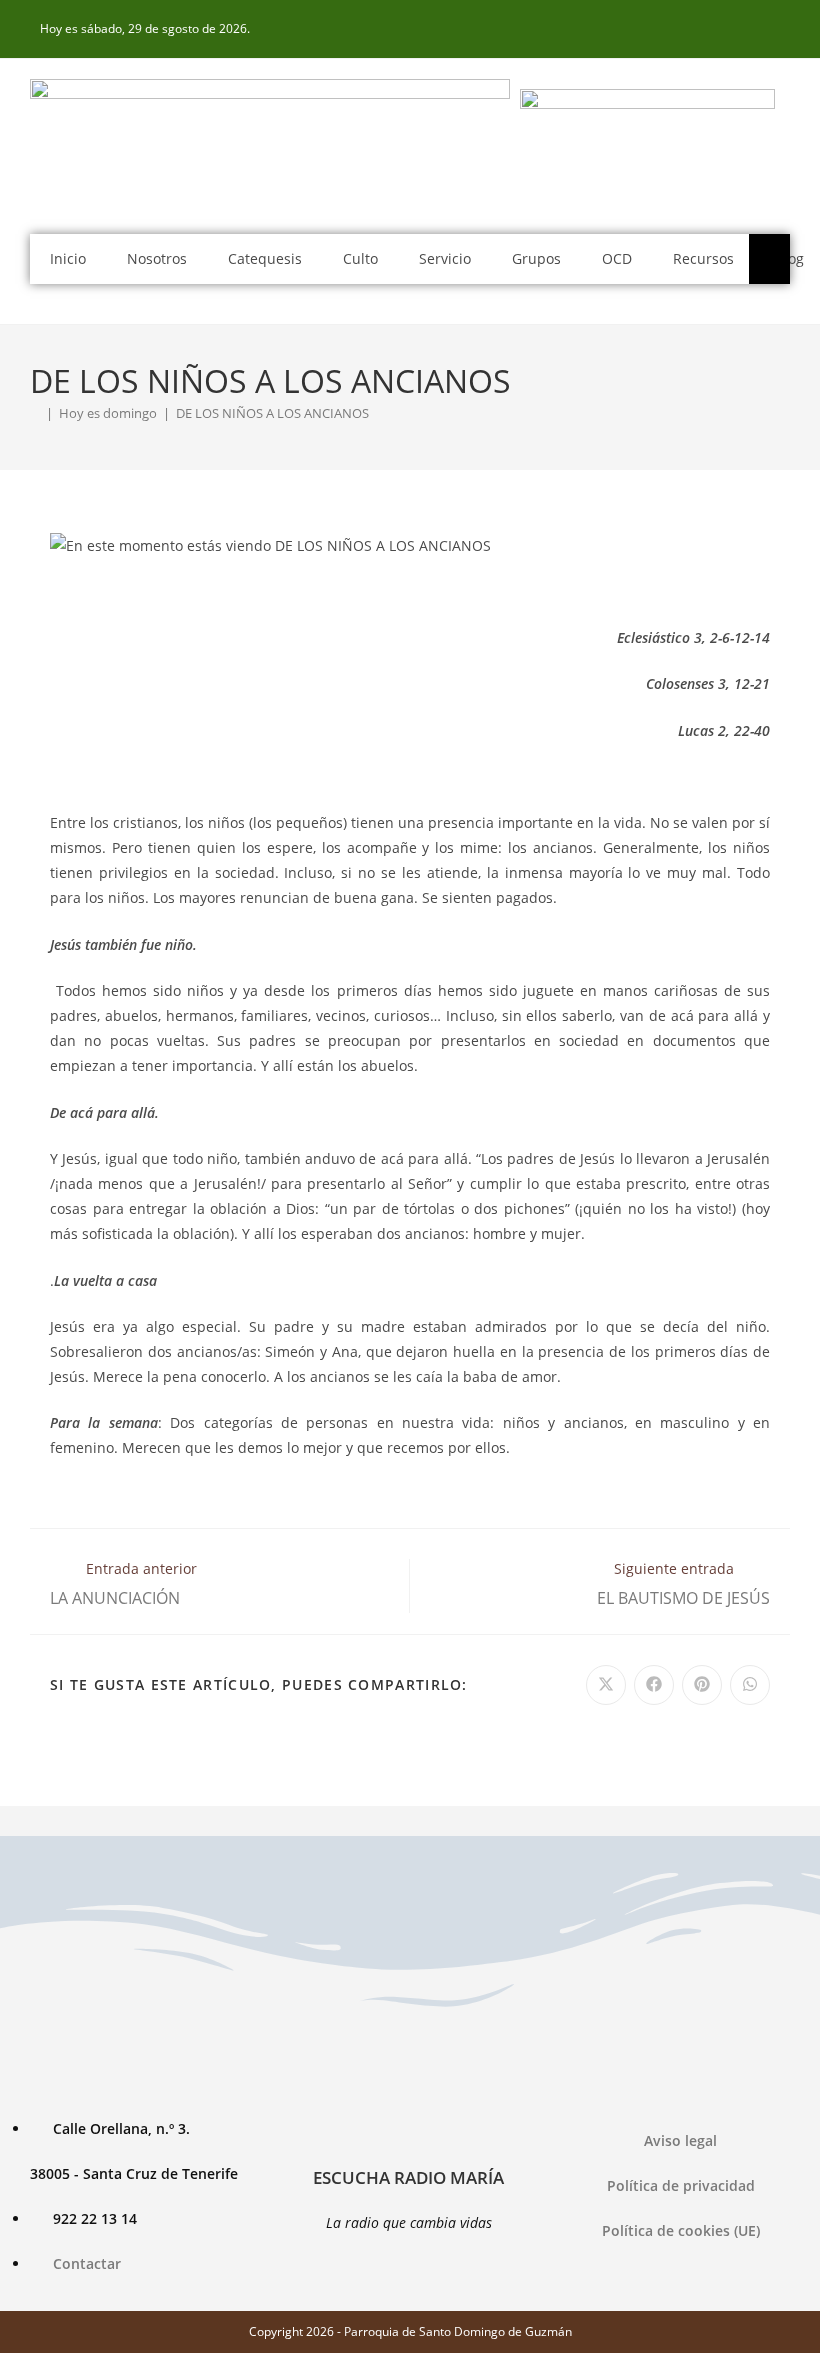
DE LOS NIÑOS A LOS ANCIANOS (272, 413)
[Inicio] (35, 413)
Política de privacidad (681, 2185)
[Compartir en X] (606, 1685)
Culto (360, 258)
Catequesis (265, 258)
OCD (617, 258)
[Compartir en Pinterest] (702, 1685)
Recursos (703, 258)
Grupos (536, 258)
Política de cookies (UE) (681, 2230)
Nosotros (157, 258)
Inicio (68, 258)
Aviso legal (680, 2140)
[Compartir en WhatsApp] (750, 1685)
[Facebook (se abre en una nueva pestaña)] (779, 29)
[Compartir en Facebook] (654, 1685)
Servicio (445, 258)
